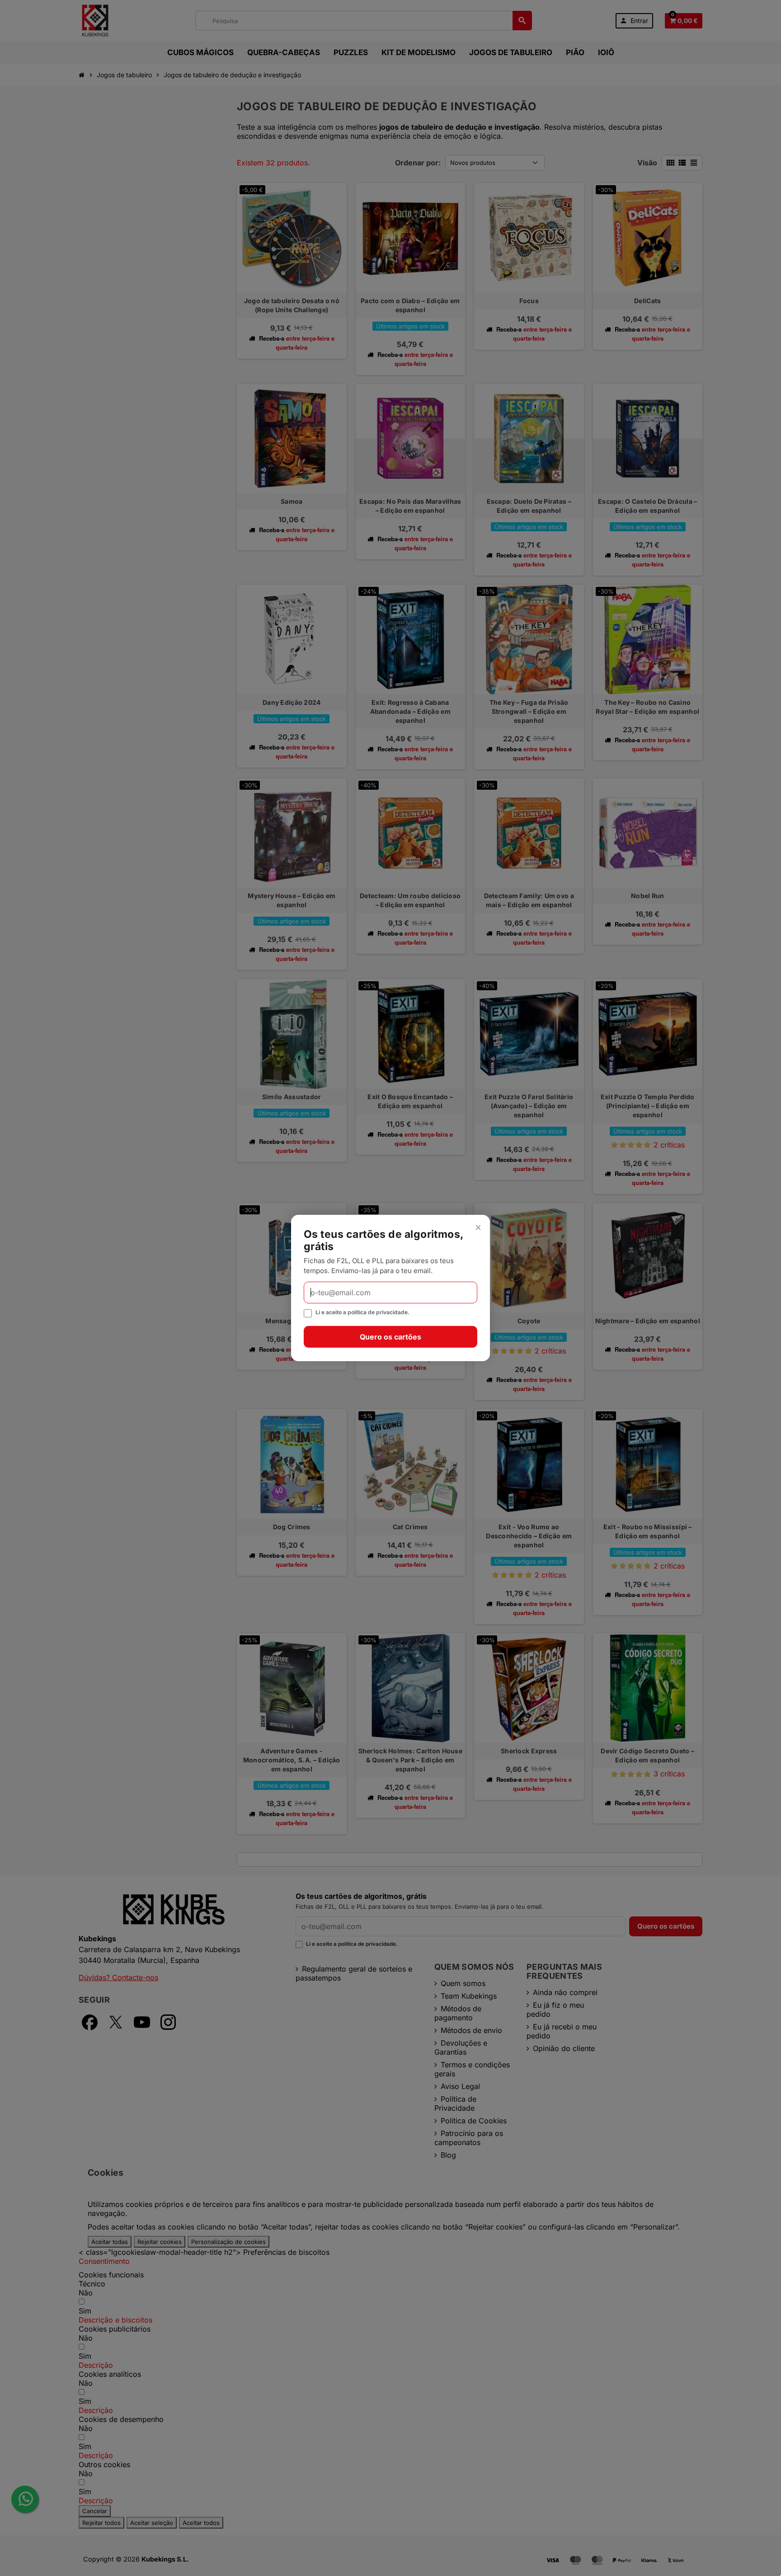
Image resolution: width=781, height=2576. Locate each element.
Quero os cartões (390, 1337)
